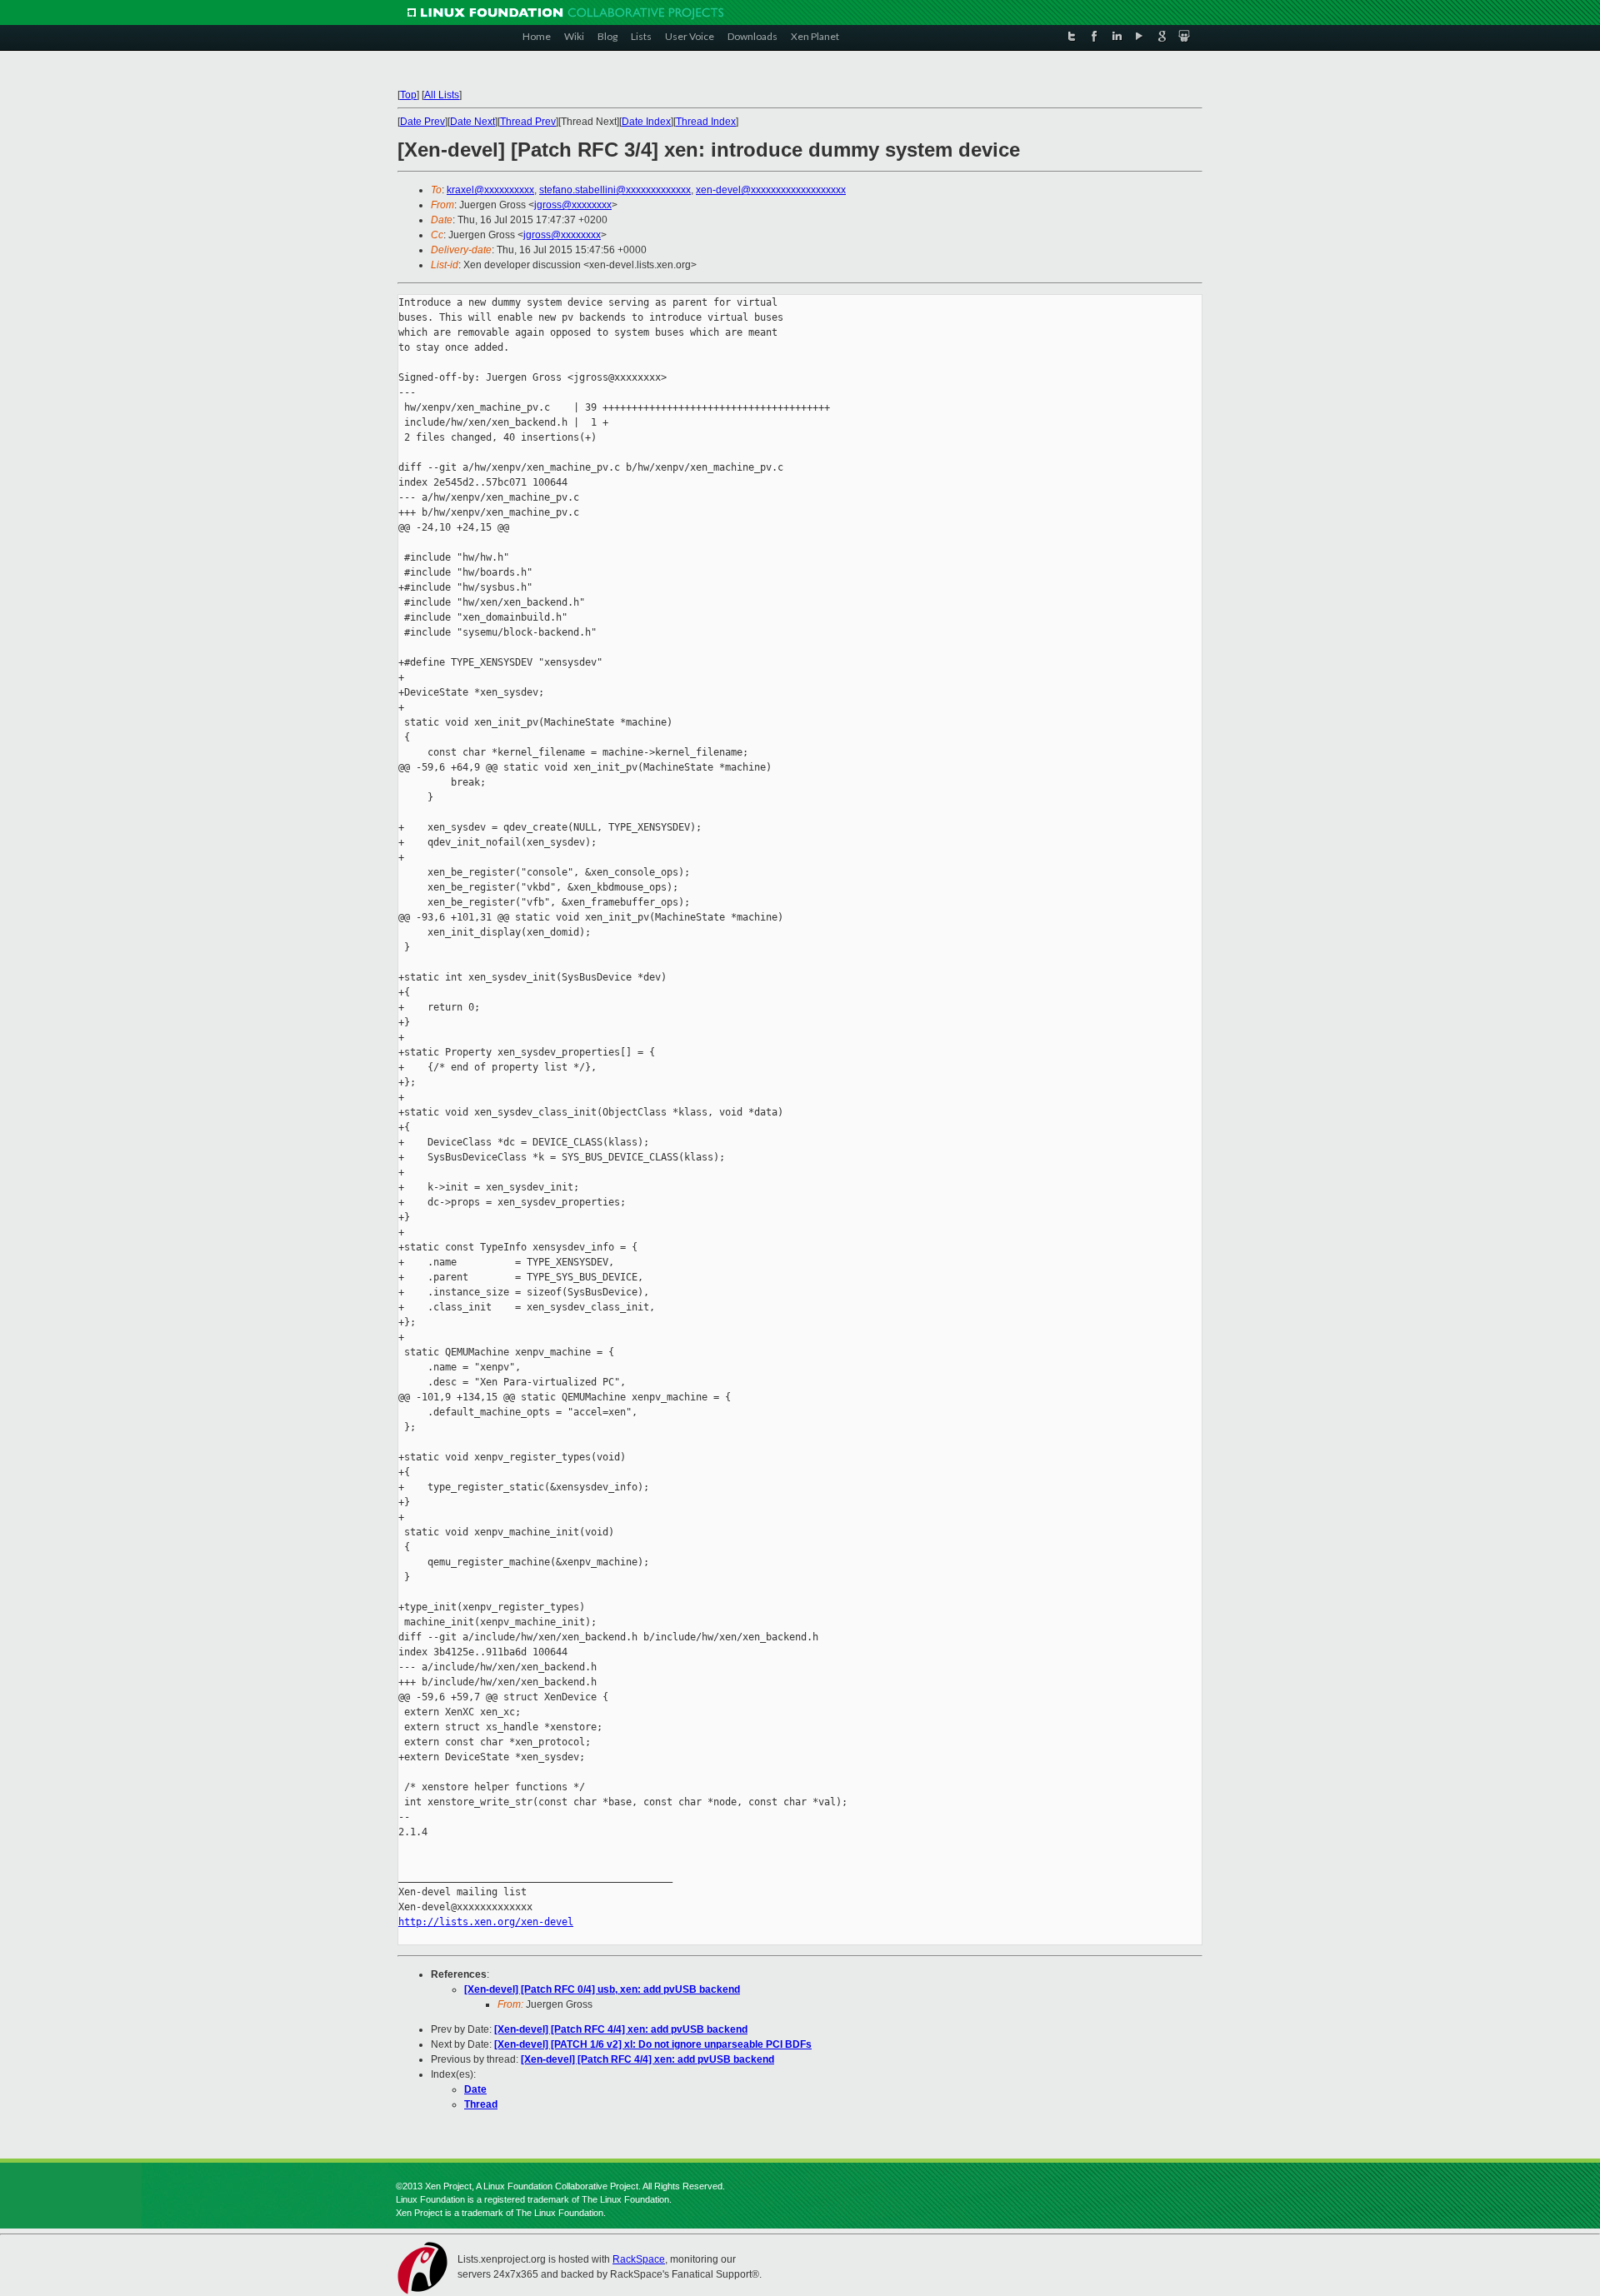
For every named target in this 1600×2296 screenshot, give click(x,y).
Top (408, 95)
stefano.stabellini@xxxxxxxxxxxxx (615, 190)
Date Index (646, 122)
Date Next (472, 122)
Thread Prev (528, 122)
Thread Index (706, 122)
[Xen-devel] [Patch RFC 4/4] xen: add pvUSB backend (621, 2029)
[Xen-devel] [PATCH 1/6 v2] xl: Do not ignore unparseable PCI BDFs (653, 2044)
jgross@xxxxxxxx (573, 205)
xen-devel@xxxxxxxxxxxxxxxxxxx (771, 190)
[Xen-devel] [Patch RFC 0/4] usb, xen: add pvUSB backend (602, 1989)
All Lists (442, 95)
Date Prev (422, 122)
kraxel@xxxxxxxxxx (490, 190)
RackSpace (639, 2259)
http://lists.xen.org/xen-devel (486, 1922)
